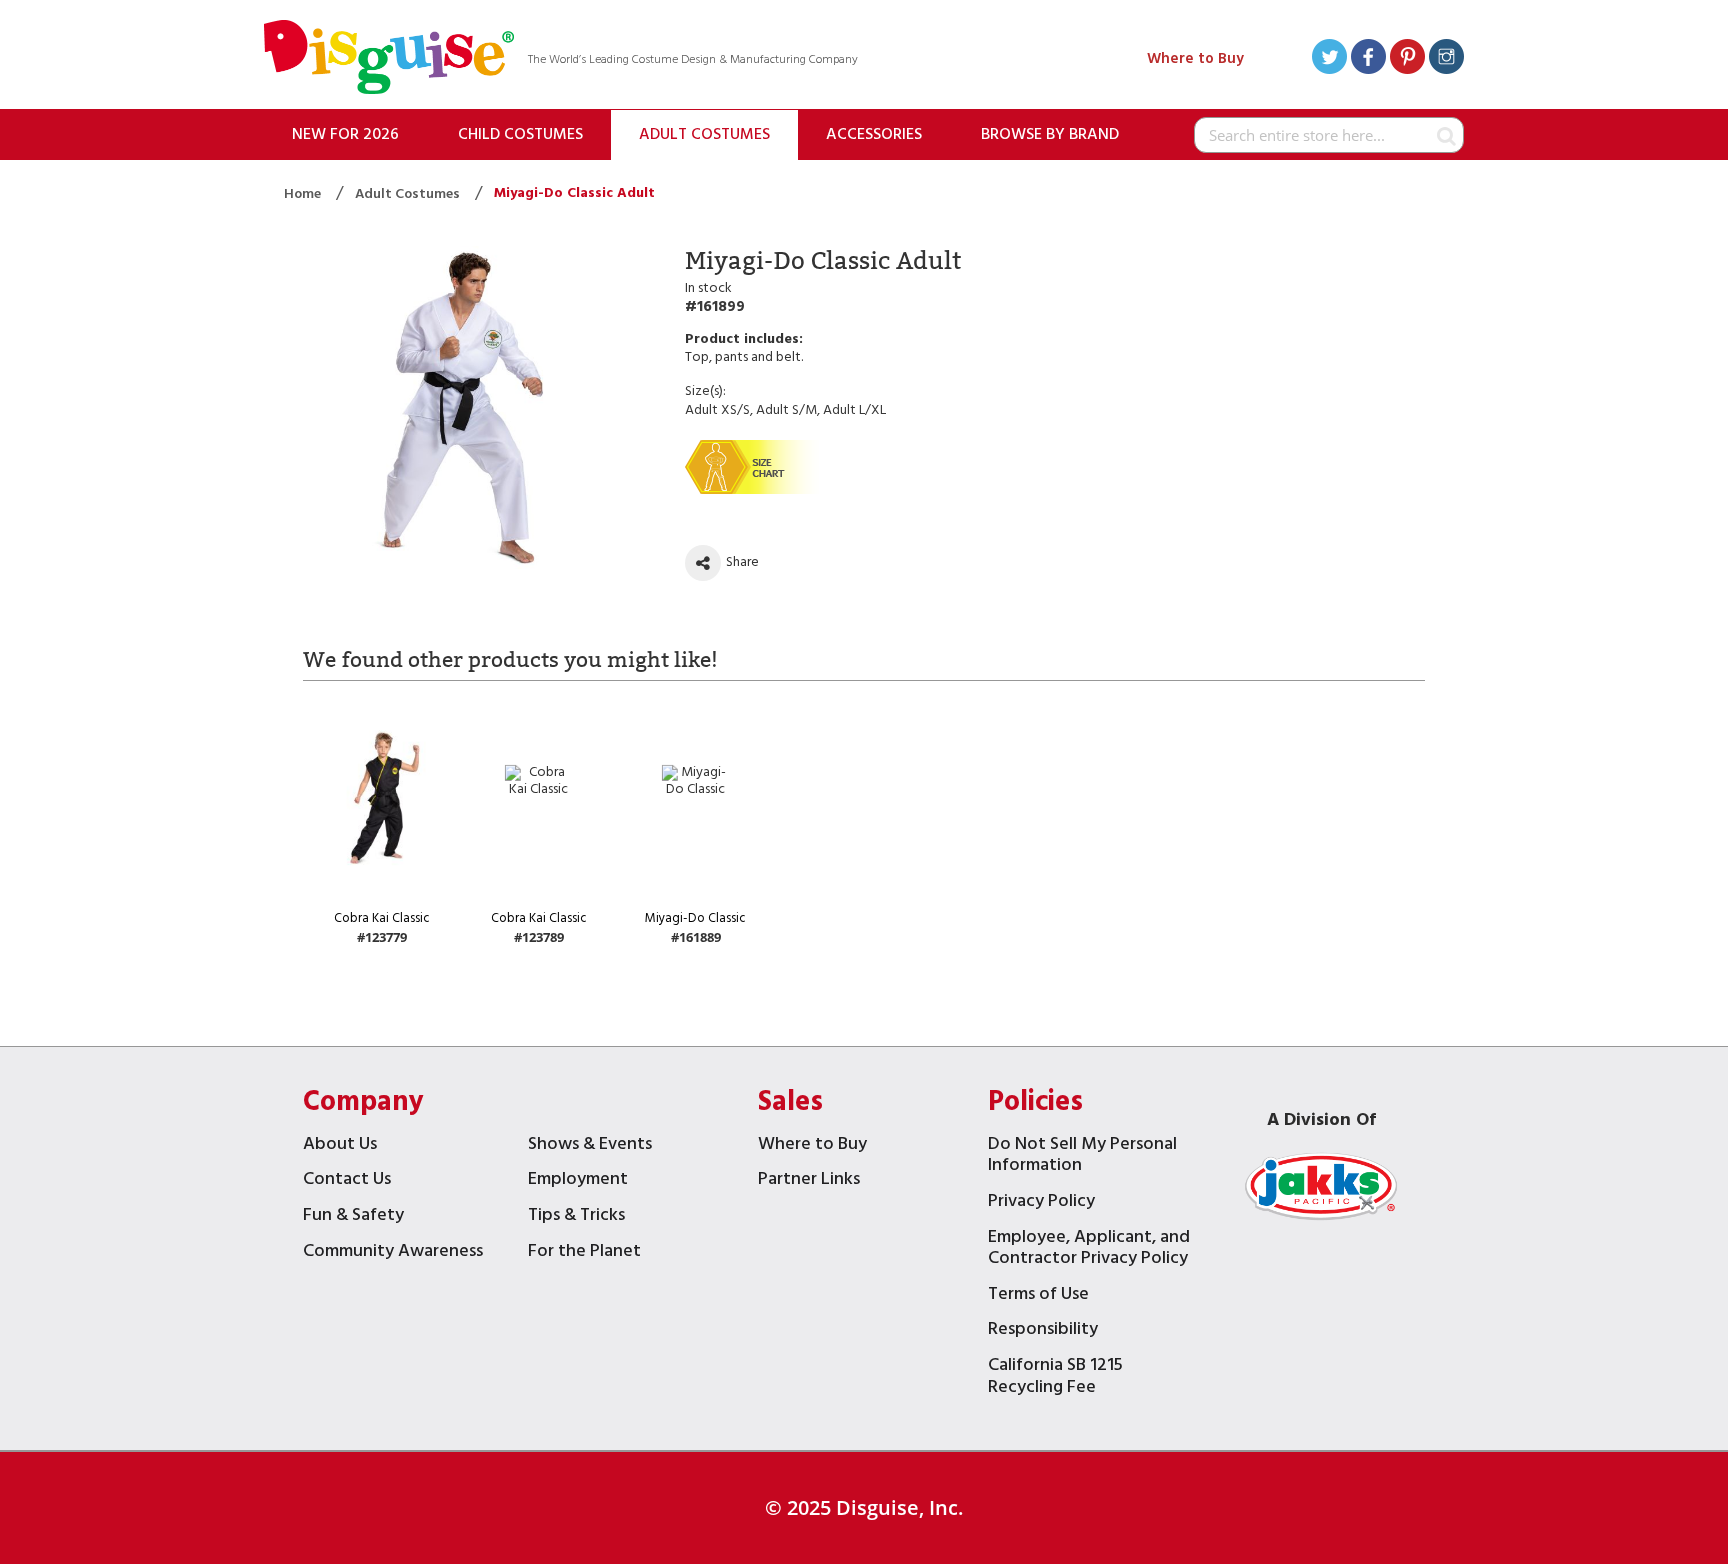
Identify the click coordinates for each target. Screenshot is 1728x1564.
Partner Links (809, 1181)
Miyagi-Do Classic (695, 918)
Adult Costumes (409, 194)
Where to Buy (1195, 59)
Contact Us (347, 1181)
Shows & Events (590, 1146)
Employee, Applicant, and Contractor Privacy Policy (1089, 1250)
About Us (340, 1146)
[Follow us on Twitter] (1329, 59)
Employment (578, 1181)
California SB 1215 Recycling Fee (1055, 1378)
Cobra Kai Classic (382, 918)
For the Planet (584, 1253)
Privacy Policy (1041, 1203)
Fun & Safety (353, 1217)
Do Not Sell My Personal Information (1082, 1157)
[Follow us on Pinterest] (1407, 59)
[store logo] (389, 59)
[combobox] (1329, 135)
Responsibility (1043, 1331)
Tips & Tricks (576, 1217)
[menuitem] (345, 134)
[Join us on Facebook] (1368, 59)
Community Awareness (393, 1253)
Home (304, 194)
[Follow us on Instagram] (1446, 59)
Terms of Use (1038, 1296)
